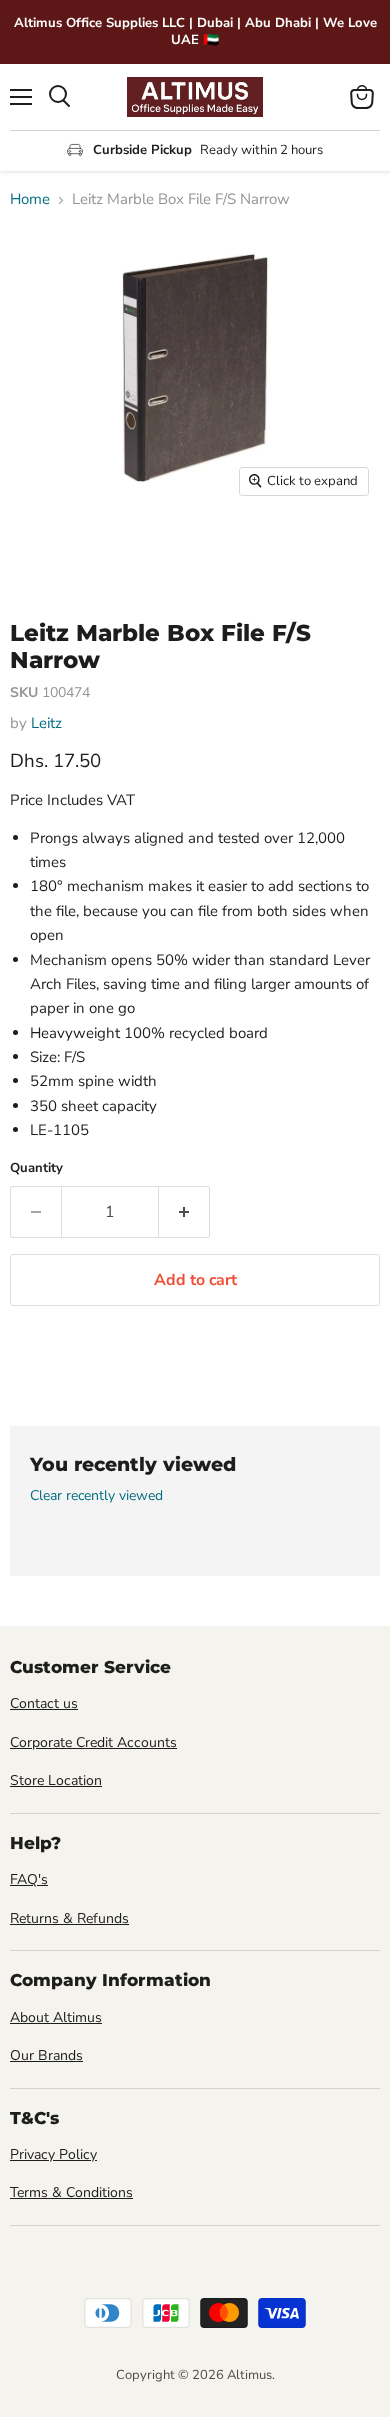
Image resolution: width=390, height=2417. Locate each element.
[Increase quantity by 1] (184, 1212)
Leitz (46, 723)
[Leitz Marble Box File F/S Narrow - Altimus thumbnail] (43, 551)
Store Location (56, 1780)
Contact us (44, 1703)
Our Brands (46, 2055)
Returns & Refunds (69, 1918)
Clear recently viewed (96, 1496)
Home (30, 199)
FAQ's (29, 1879)
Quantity (36, 1168)
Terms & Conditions (71, 2192)
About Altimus (56, 2017)
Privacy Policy (53, 2154)
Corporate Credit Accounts (93, 1742)
